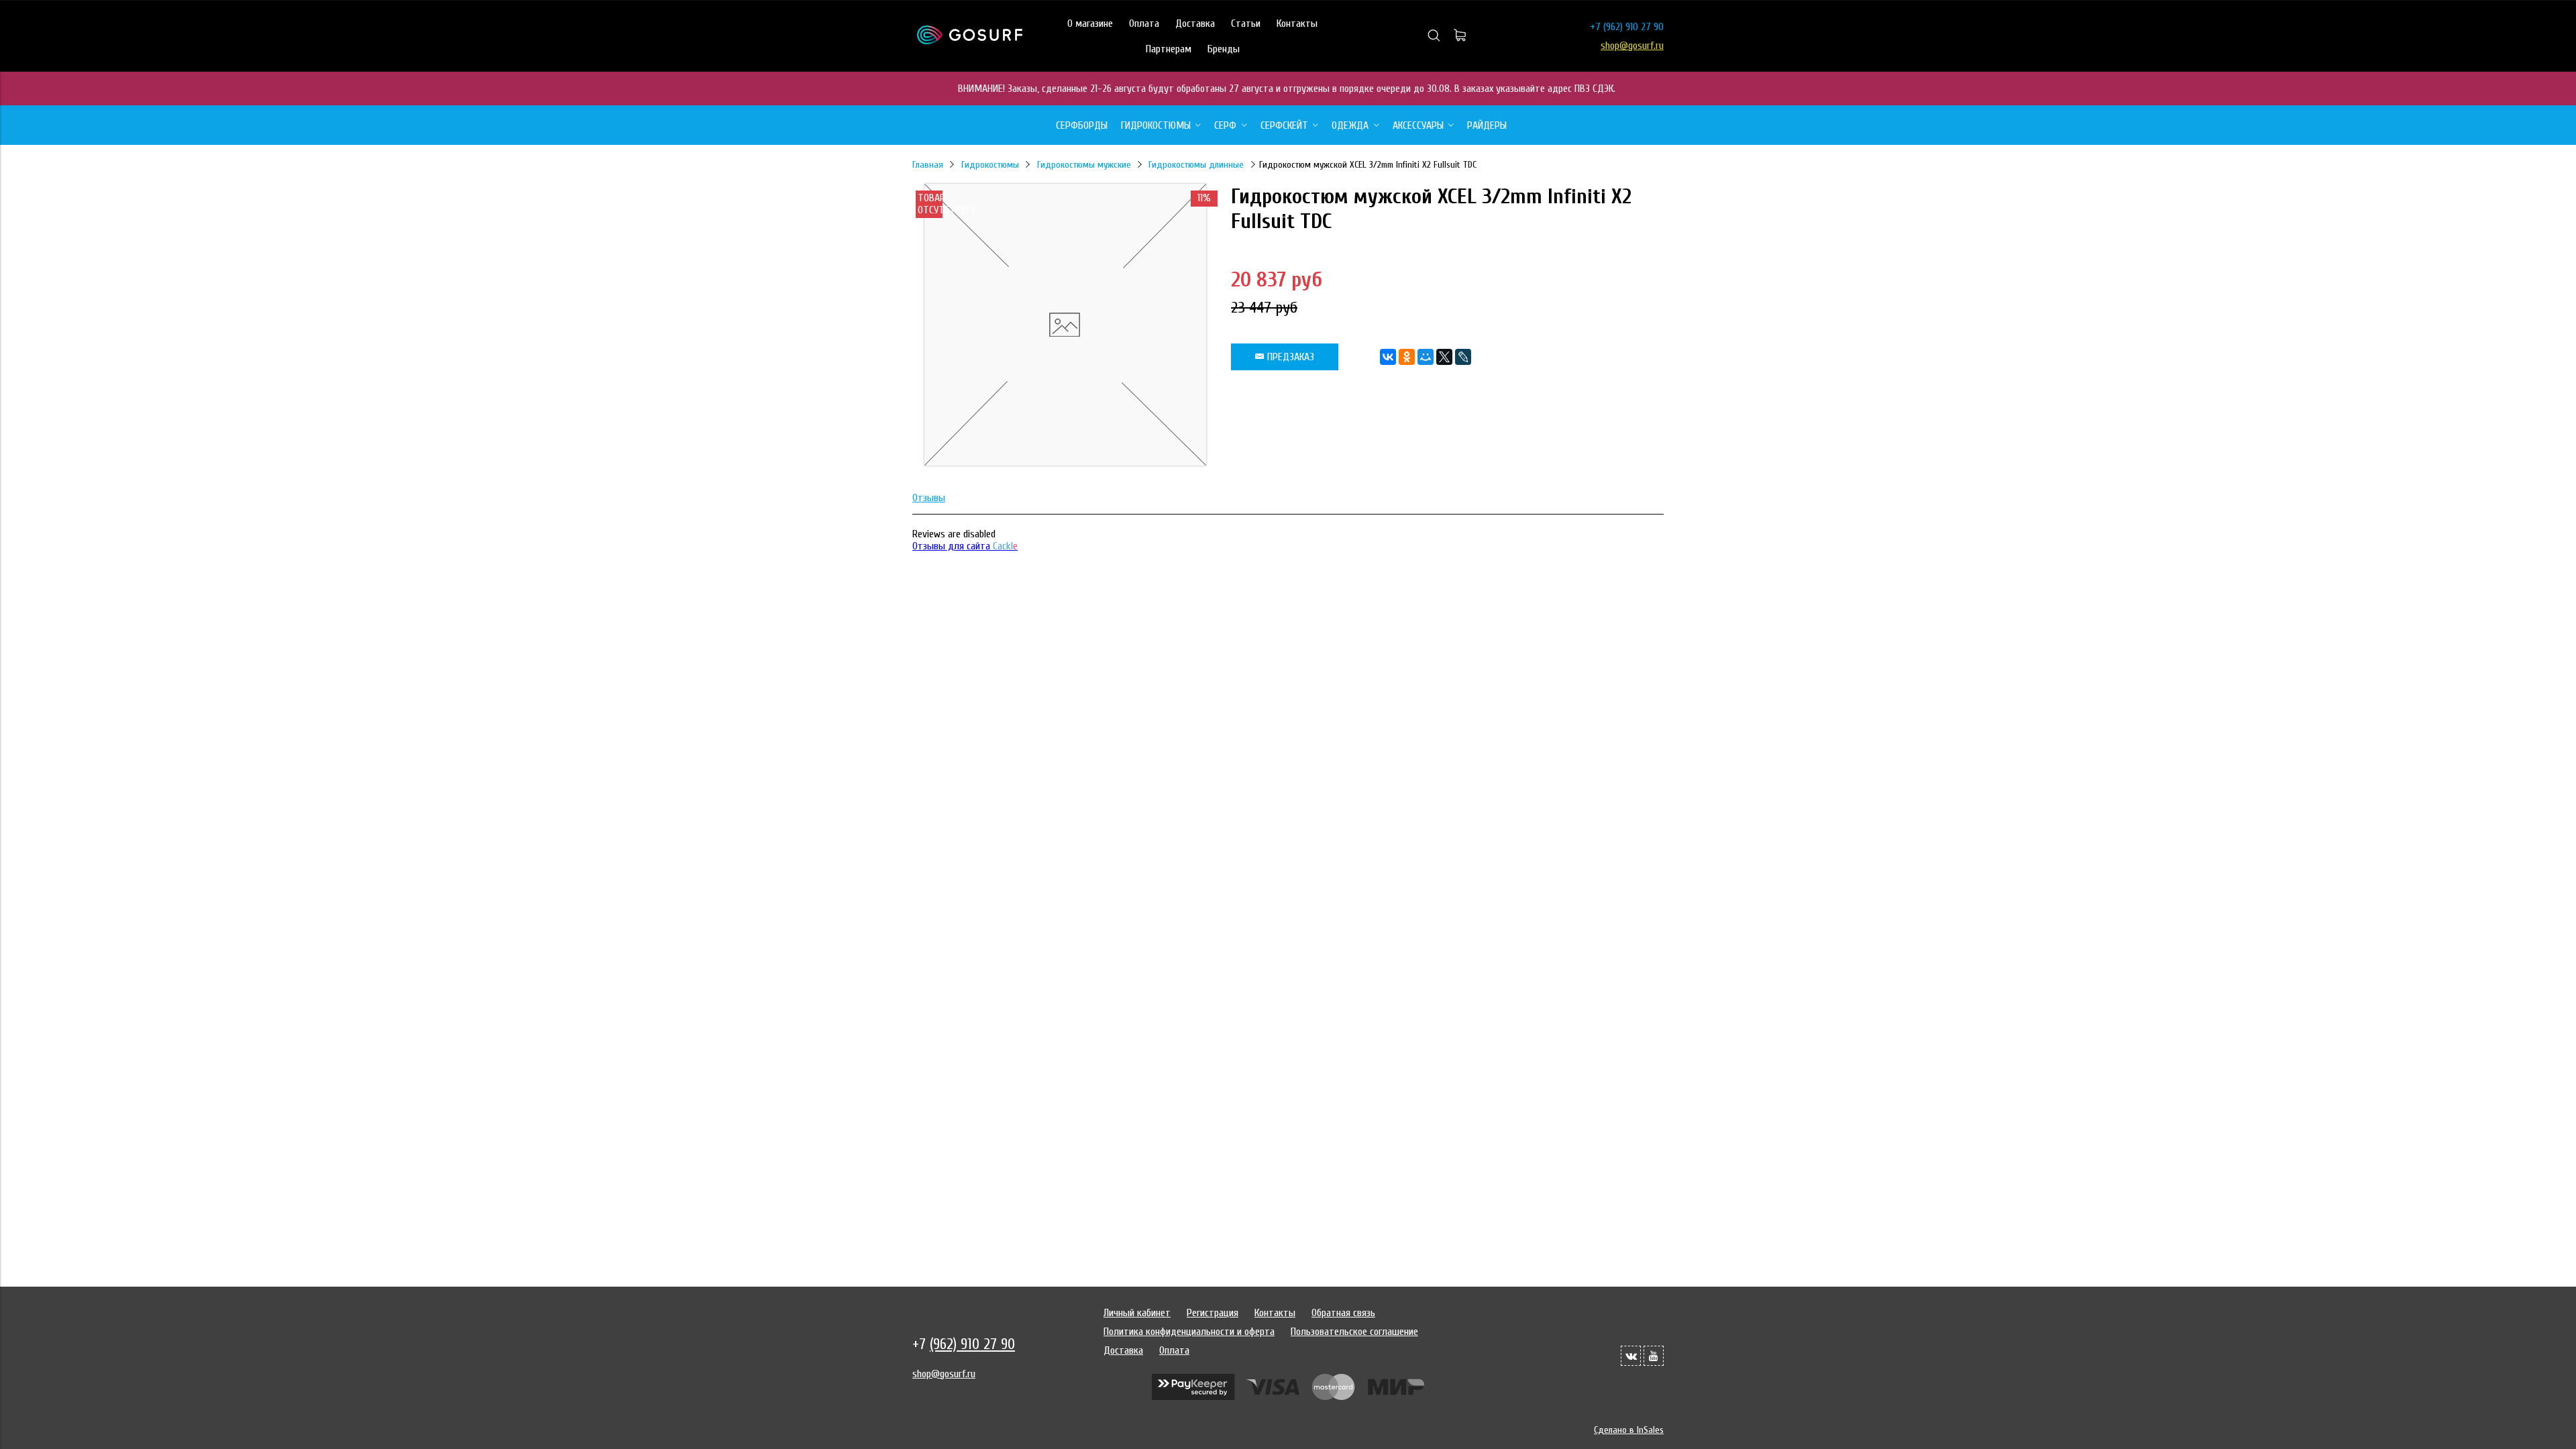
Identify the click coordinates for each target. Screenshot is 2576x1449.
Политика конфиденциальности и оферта (1189, 1332)
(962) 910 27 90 (1633, 27)
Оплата (1144, 23)
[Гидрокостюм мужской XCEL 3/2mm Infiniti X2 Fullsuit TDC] (1065, 462)
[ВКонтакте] (1388, 357)
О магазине (1090, 23)
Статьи (1246, 23)
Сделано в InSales (1629, 1430)
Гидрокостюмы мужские (1084, 165)
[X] (1444, 357)
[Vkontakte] (1631, 1356)
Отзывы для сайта (965, 546)
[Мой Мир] (1426, 357)
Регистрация (1213, 1313)
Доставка (1195, 23)
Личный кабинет (1137, 1313)
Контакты (1297, 23)
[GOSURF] (970, 41)
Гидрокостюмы (990, 165)
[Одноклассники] (1407, 357)
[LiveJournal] (1463, 357)
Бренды (1224, 49)
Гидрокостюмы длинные (1196, 165)
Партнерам (1169, 49)
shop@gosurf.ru (1632, 46)
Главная (928, 165)
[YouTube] (1654, 1356)
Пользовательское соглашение (1354, 1332)
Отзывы (929, 498)
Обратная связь (1343, 1313)
